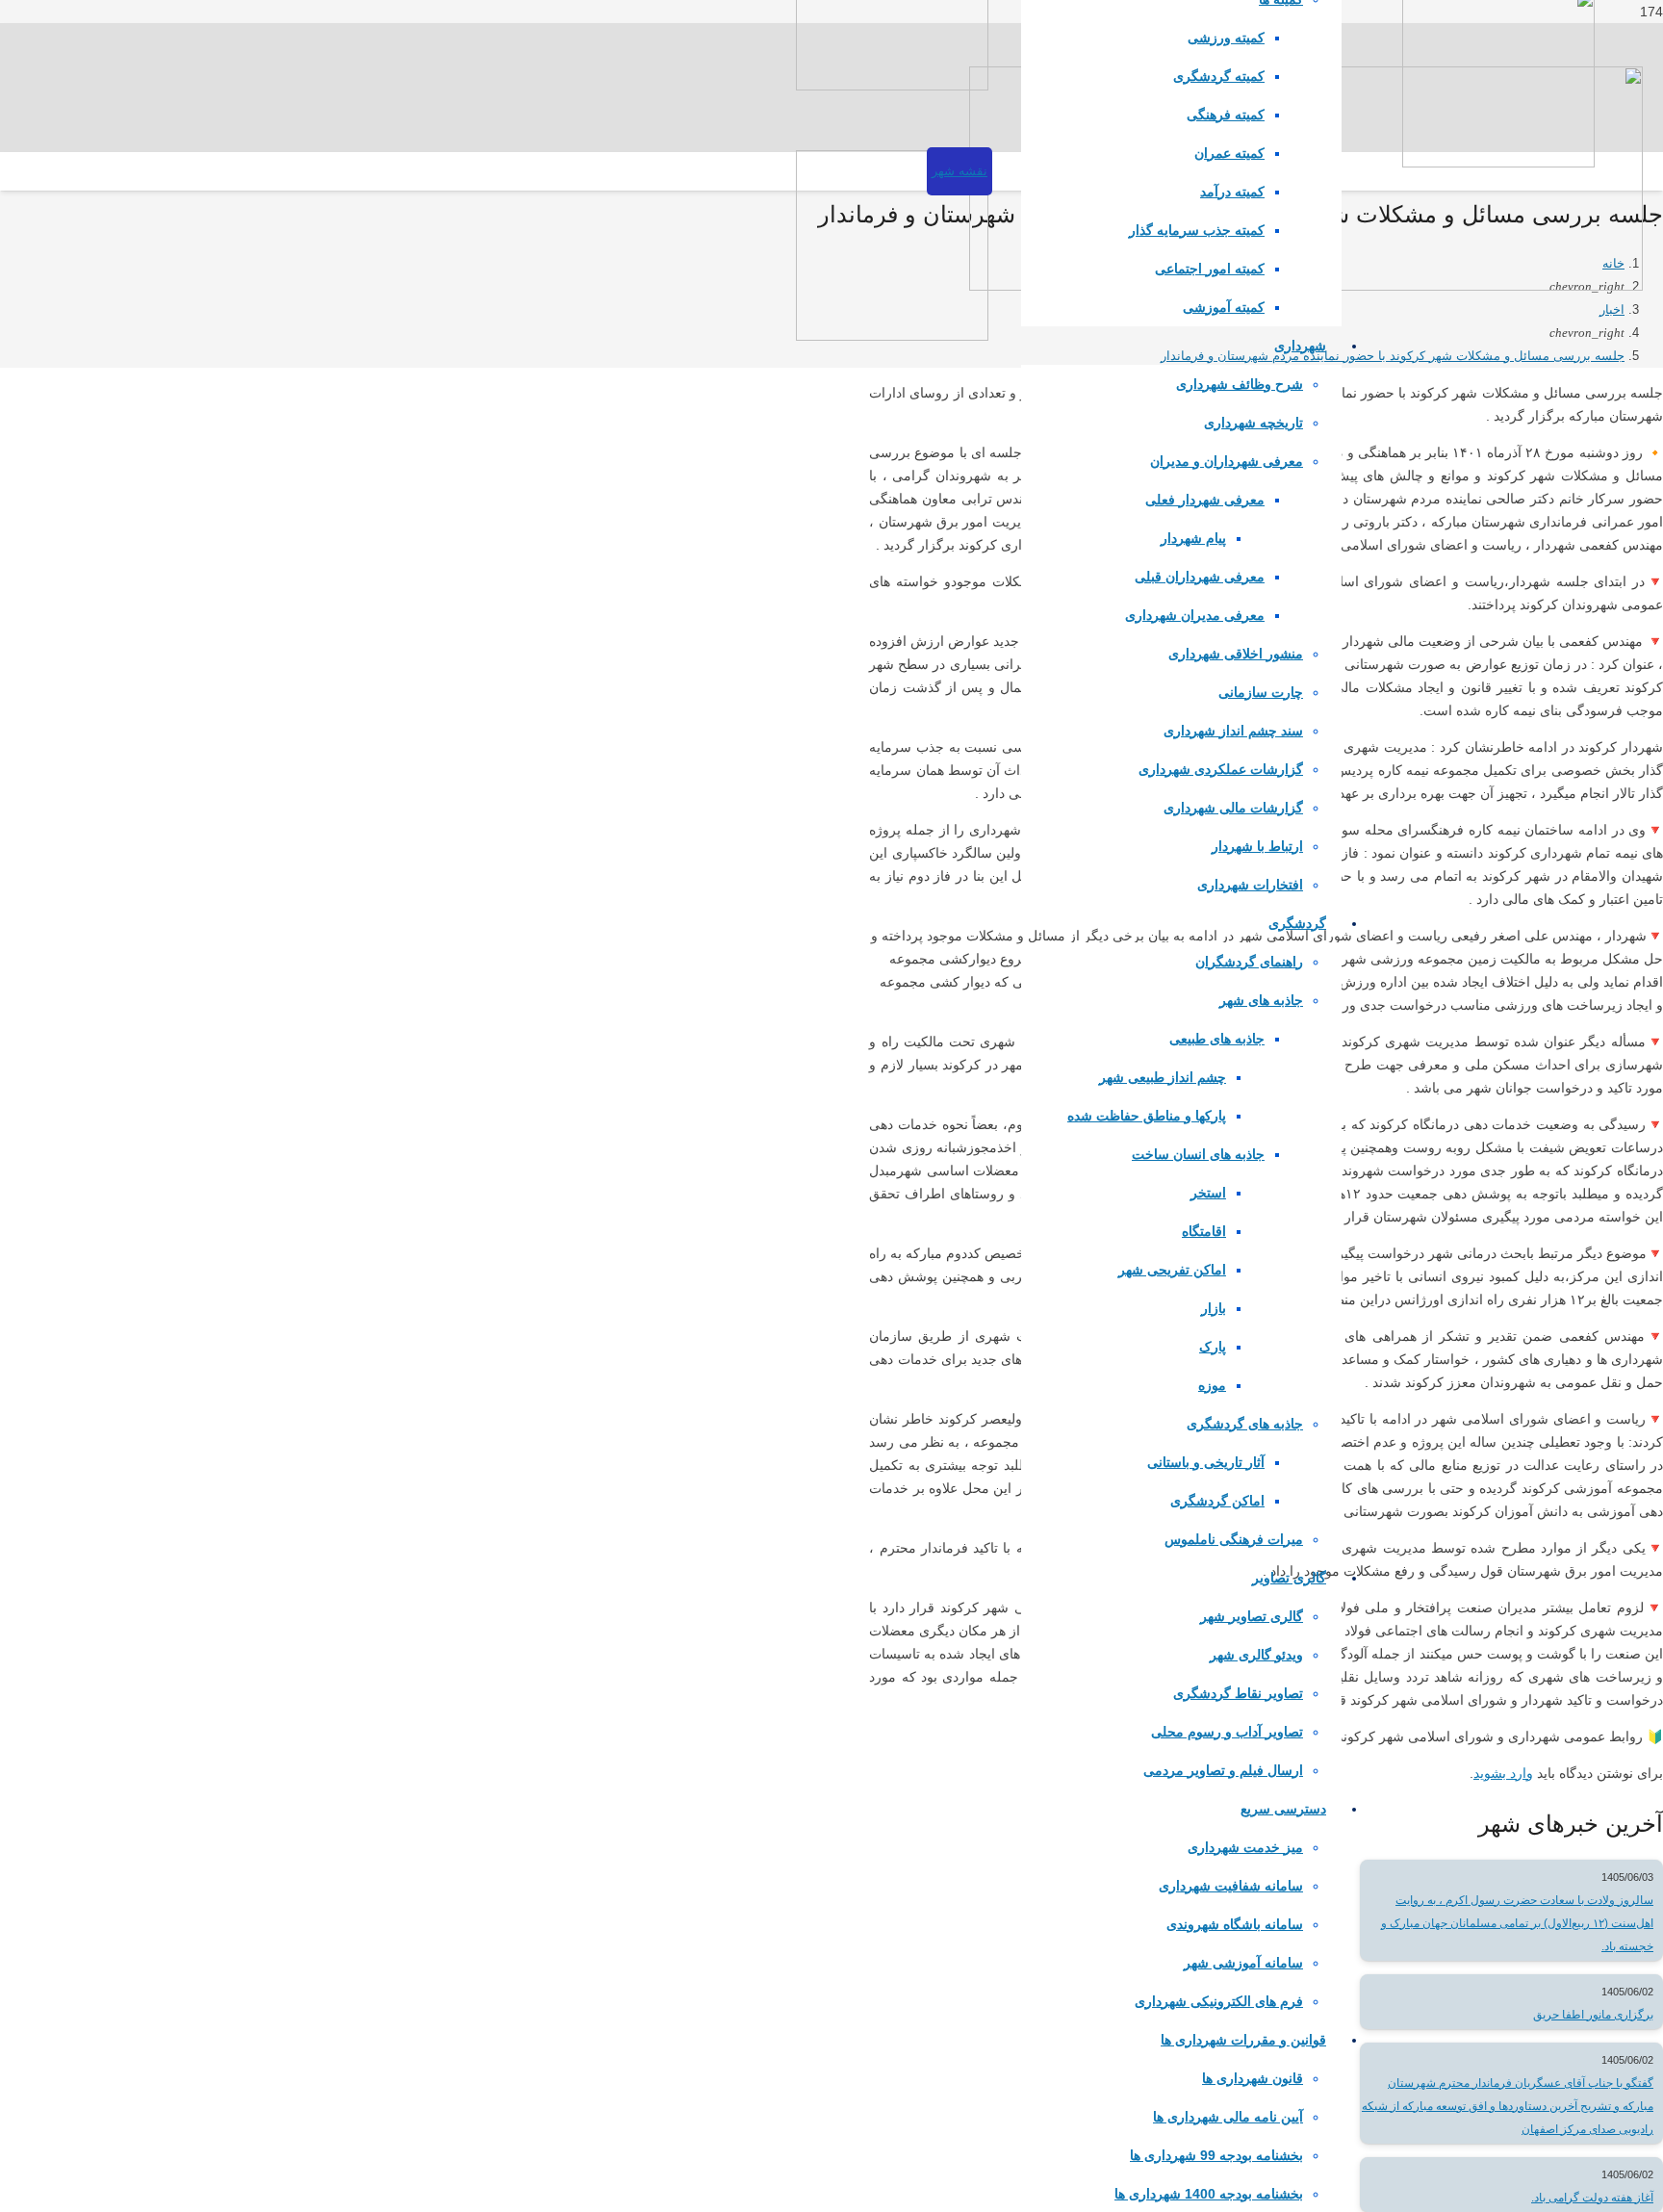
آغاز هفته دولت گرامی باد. (1592, 2198)
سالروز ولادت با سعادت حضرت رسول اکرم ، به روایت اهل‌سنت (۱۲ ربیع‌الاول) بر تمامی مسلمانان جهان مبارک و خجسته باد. (1517, 1923)
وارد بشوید (1503, 1773)
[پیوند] (892, 86)
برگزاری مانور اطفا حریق (1593, 2015)
